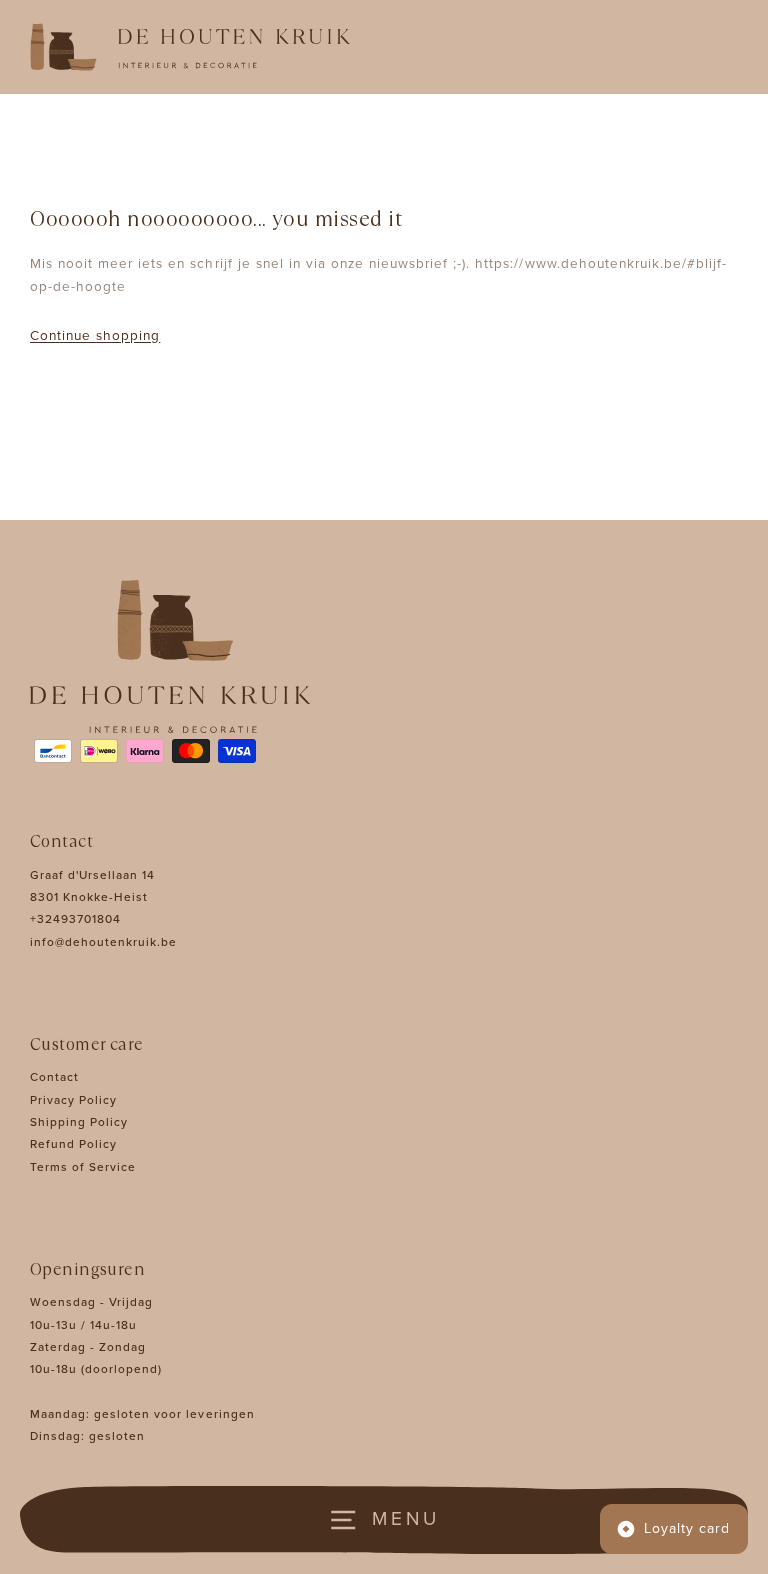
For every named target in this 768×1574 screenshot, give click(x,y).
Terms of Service (83, 1167)
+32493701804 (75, 919)
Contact (54, 1077)
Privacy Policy (73, 1100)
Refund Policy (73, 1144)
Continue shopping (95, 336)
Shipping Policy (79, 1122)
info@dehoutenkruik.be (103, 942)
